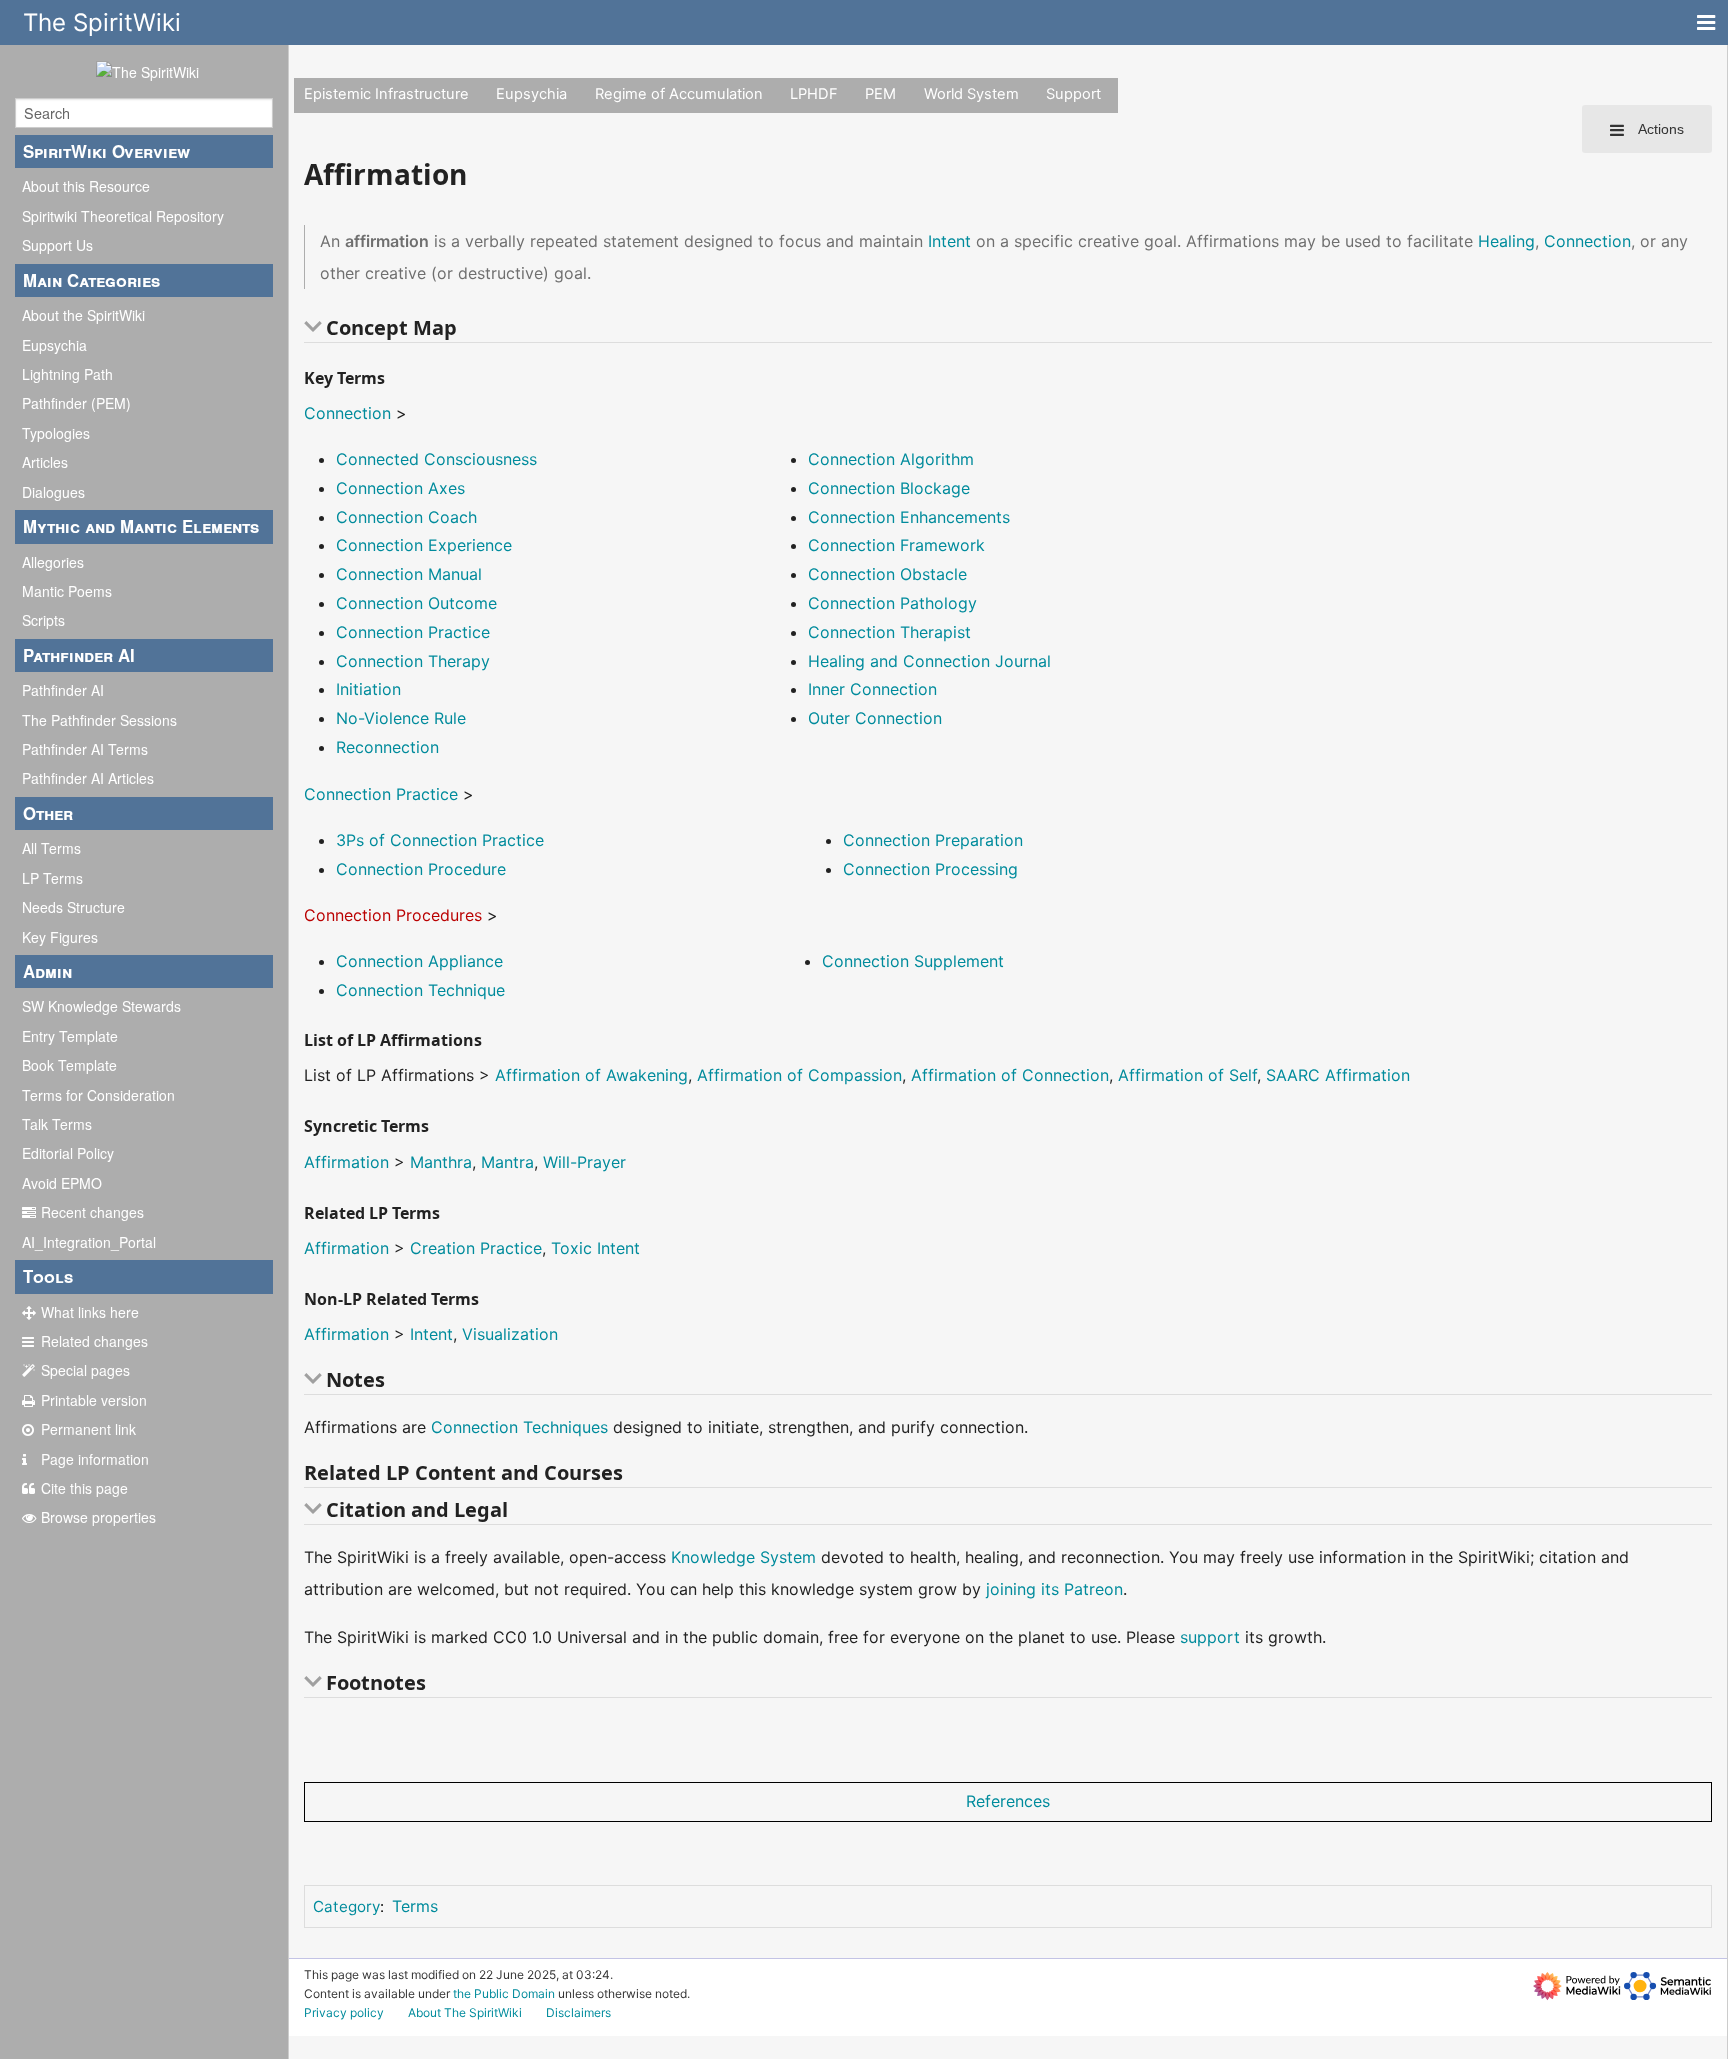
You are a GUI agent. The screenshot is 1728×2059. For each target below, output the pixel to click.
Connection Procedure (421, 869)
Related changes (94, 1341)
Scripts (43, 620)
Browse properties (98, 1517)
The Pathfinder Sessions (99, 720)
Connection (1587, 241)
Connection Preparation (933, 840)
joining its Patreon (1054, 1589)
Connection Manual (409, 574)
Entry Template (70, 1036)
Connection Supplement (913, 961)
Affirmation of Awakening (591, 1075)
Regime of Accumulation (679, 94)
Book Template (69, 1065)
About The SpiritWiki (465, 2012)
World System (971, 94)
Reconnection (387, 747)
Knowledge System (743, 1557)
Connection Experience (424, 545)
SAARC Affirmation (1338, 1075)
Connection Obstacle (887, 574)
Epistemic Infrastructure (386, 94)
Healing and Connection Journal (929, 661)
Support (1073, 94)
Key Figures (60, 937)
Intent (949, 241)
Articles (45, 462)
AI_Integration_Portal (89, 1242)
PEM (880, 94)
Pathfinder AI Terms (85, 749)
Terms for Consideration (98, 1095)
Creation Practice (476, 1248)
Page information (95, 1459)
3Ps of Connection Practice (440, 840)
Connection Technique (420, 990)
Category (346, 1906)
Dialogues (53, 492)
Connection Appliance (419, 961)
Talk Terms (57, 1124)
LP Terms (52, 878)
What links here (90, 1312)
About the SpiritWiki (83, 315)
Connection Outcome (416, 603)
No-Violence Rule (401, 718)
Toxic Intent (595, 1248)
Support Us (57, 245)
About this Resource (86, 186)
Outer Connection (875, 718)
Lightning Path (67, 374)
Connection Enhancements (909, 517)
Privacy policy (344, 2012)
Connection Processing (930, 869)
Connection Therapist (889, 632)
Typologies (56, 433)
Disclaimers (578, 2012)
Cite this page (84, 1488)
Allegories (53, 562)
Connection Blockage (889, 488)
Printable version (94, 1400)
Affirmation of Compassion (799, 1075)
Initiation (368, 689)
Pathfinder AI (63, 690)
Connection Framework (896, 545)
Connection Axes (400, 488)
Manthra (441, 1162)
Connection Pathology (892, 603)
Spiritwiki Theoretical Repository (123, 216)
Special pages (85, 1370)
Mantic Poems (67, 591)
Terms (415, 1906)
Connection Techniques (519, 1427)
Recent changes (92, 1212)
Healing (1506, 241)
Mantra (507, 1162)
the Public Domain (504, 1993)
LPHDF (814, 94)
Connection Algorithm (891, 459)
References (1008, 1801)
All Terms (51, 848)
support (1210, 1637)
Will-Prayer (584, 1162)
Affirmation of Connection (1010, 1075)
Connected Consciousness (436, 459)
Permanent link (88, 1429)
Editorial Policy (68, 1153)
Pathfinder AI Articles (88, 778)
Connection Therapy (413, 661)
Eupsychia (54, 345)
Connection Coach (406, 517)
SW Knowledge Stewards (101, 1006)
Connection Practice (413, 632)
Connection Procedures (393, 915)
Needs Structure (73, 907)
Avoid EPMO (62, 1183)
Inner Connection (872, 689)
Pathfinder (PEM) (76, 403)
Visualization (510, 1334)
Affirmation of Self (1187, 1075)
